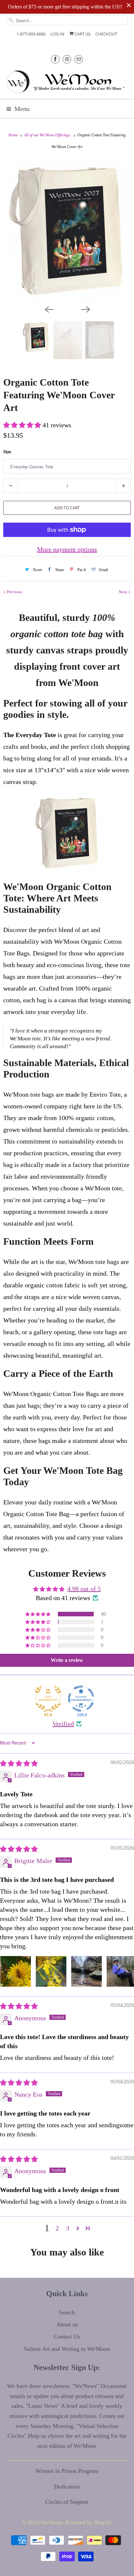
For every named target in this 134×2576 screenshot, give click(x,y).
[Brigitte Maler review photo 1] (16, 1971)
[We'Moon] (67, 82)
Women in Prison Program (67, 2471)
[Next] (85, 309)
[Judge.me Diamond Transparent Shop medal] (81, 1699)
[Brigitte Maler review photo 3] (87, 1971)
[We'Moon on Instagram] (67, 59)
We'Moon (52, 2522)
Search (67, 2312)
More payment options (67, 549)
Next (123, 592)
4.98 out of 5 (84, 1589)
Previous (14, 592)
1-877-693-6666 (31, 34)
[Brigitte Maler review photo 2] (51, 1971)
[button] (23, 425)
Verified (63, 1724)
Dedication (67, 2487)
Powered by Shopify (89, 2522)
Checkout (106, 34)
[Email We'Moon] (79, 59)
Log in (57, 34)
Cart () (82, 34)
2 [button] (57, 2228)
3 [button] (68, 2228)
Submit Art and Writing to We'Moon (67, 2349)
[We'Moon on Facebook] (55, 59)
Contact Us (67, 2336)
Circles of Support (67, 2502)
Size (7, 452)
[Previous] (49, 309)
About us (67, 2324)
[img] (19, 1763)
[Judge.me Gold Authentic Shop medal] (48, 1699)
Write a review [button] (67, 1660)
